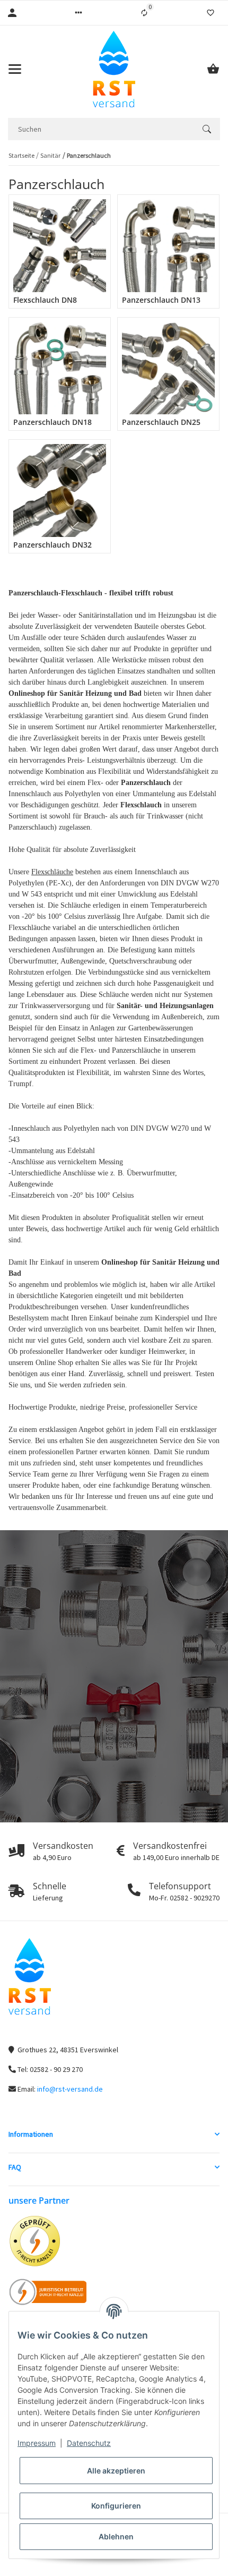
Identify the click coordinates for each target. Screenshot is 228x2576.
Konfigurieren (116, 2506)
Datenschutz (89, 2443)
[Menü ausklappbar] (15, 69)
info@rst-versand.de (70, 2089)
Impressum (37, 2443)
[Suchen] (207, 129)
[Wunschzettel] (211, 13)
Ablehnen (116, 2536)
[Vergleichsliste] (144, 13)
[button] (78, 13)
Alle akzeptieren (116, 2471)
